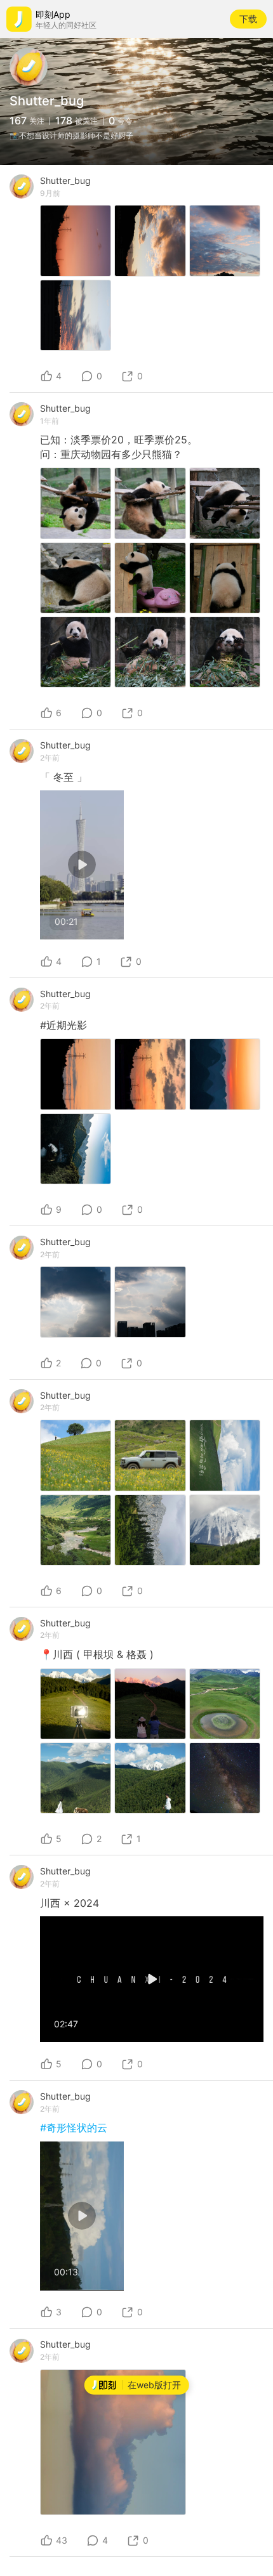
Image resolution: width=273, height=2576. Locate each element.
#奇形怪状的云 (74, 2128)
